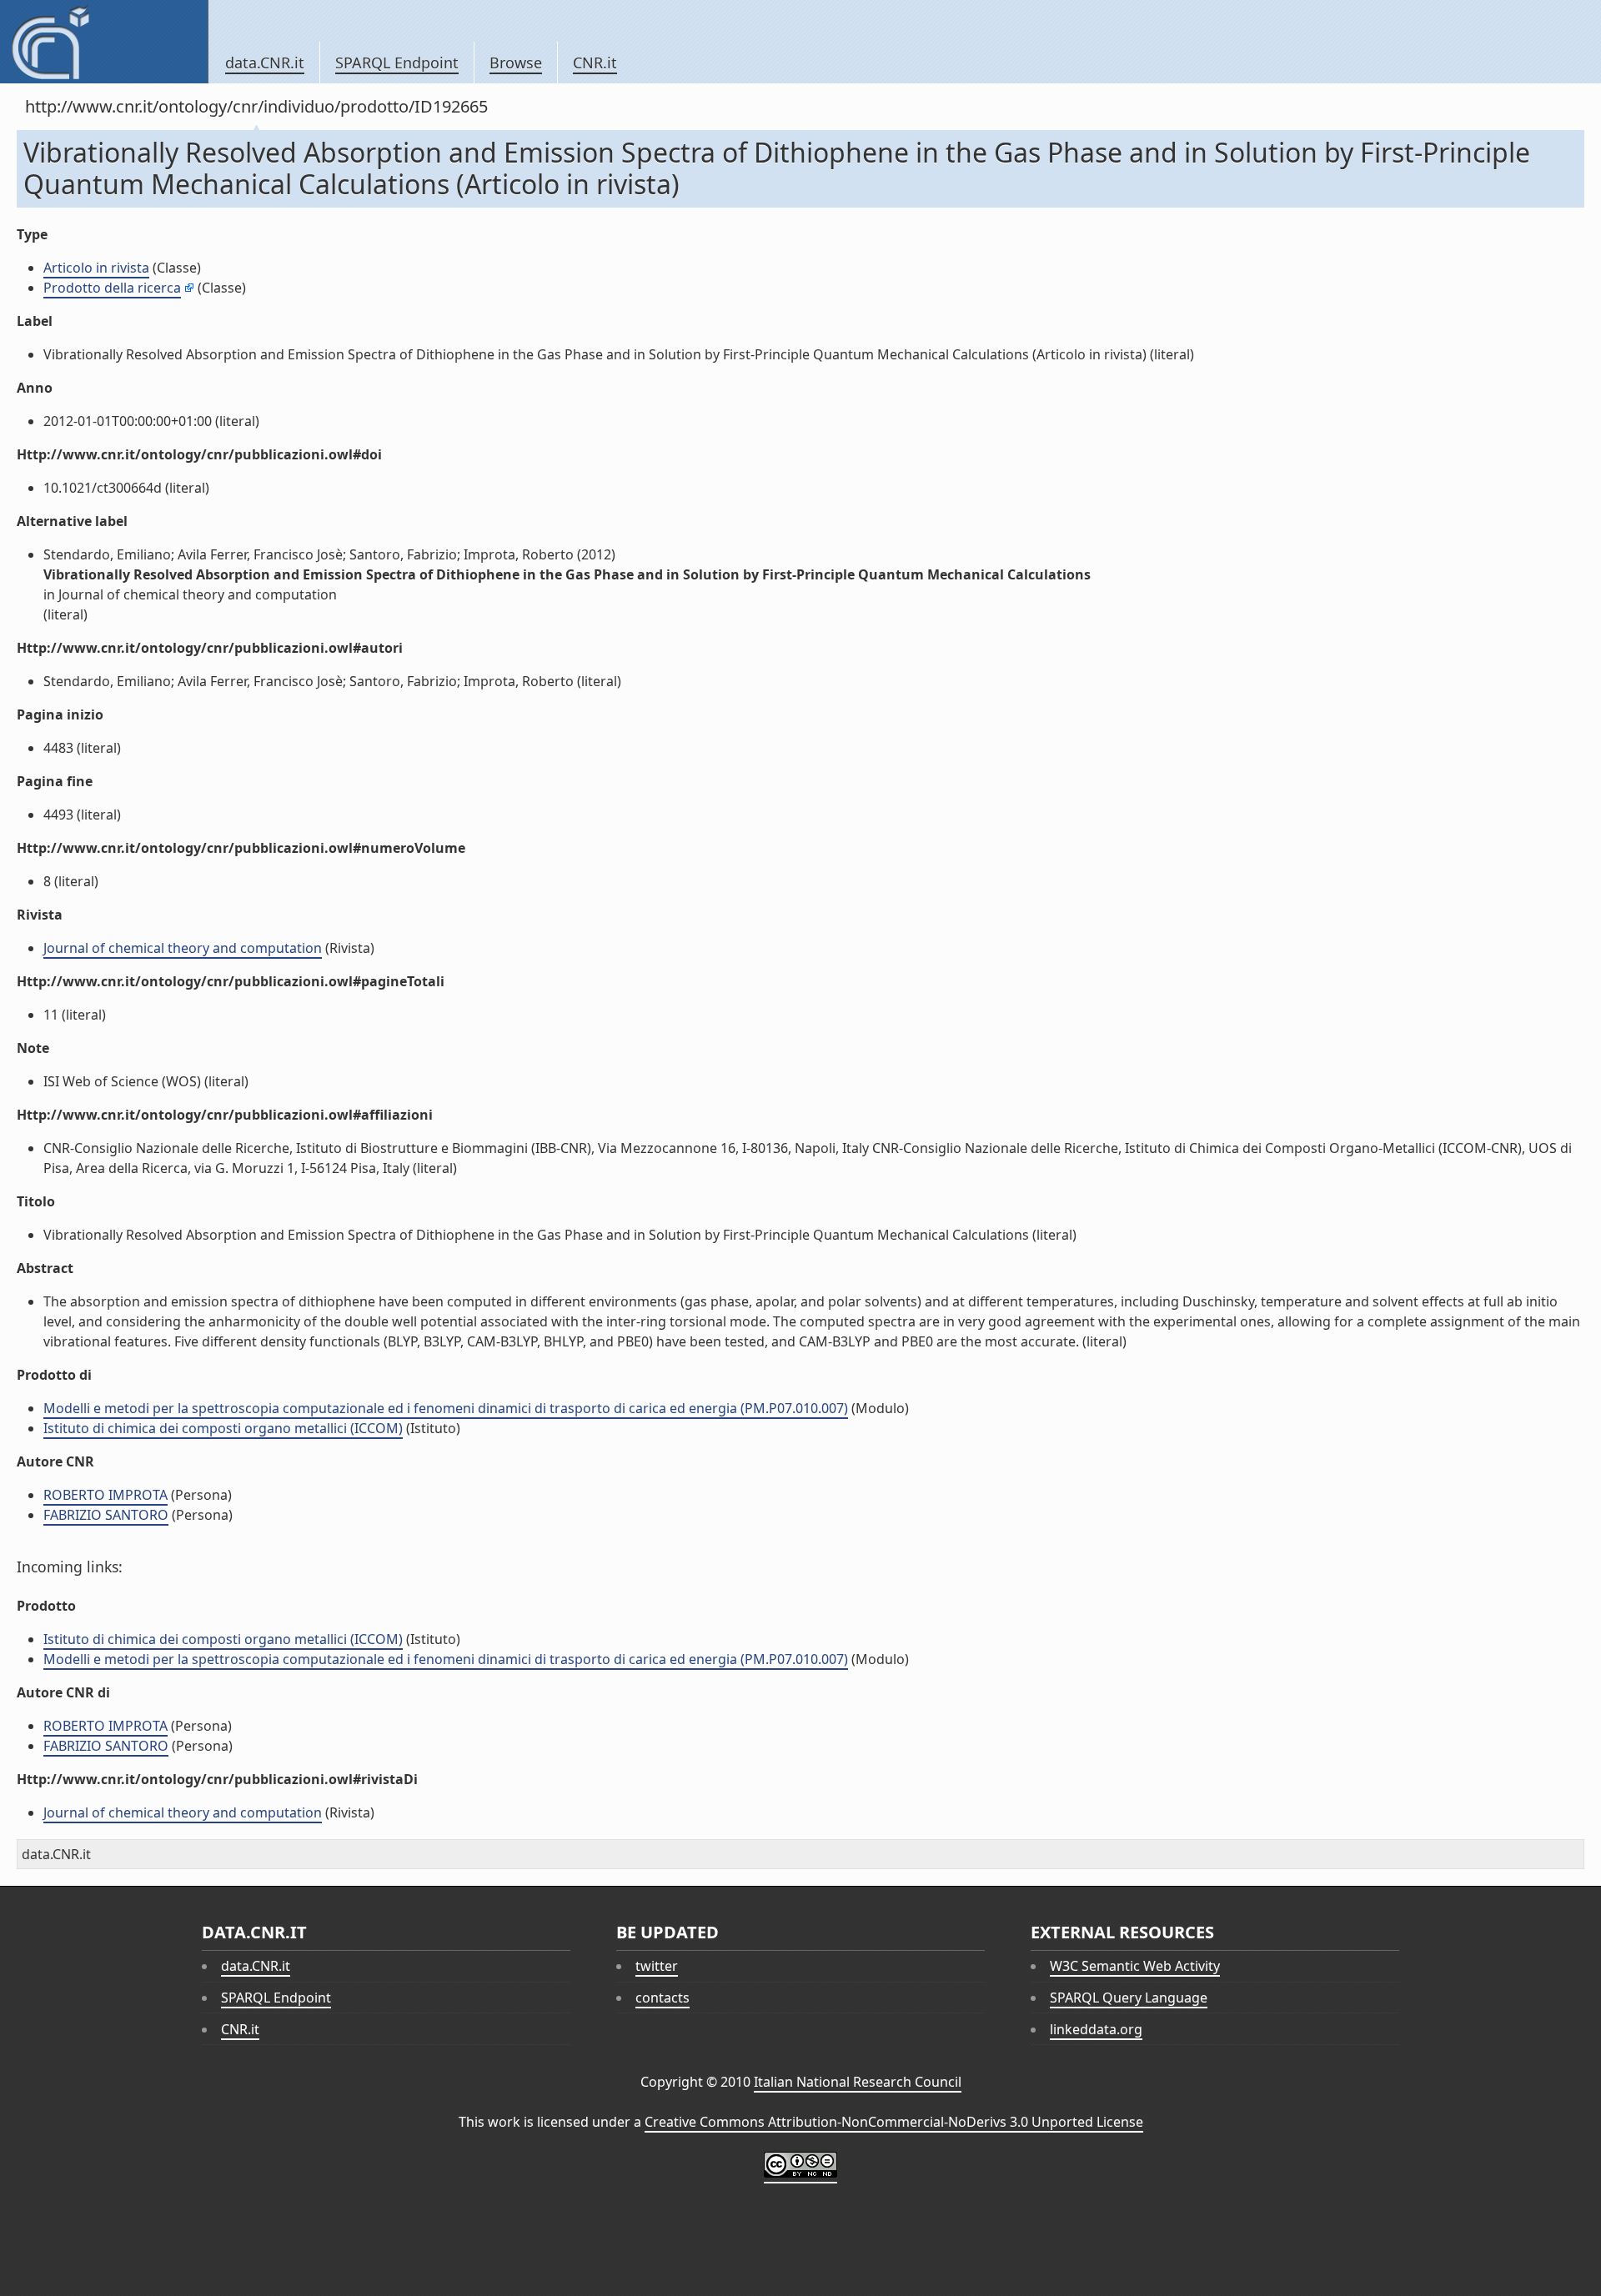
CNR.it (595, 63)
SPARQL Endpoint (397, 63)
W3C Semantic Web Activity (1135, 1966)
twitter (657, 1966)
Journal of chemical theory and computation (183, 948)
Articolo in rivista (96, 268)
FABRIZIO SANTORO (106, 1515)
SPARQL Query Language (1129, 1998)
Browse (516, 63)
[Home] (104, 42)
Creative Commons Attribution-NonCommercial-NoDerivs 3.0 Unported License (894, 2122)
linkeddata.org (1096, 2029)
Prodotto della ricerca (112, 288)
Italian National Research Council (858, 2082)
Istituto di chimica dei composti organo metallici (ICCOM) (223, 1428)
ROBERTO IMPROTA (105, 1495)
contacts (662, 1998)
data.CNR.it (265, 63)
